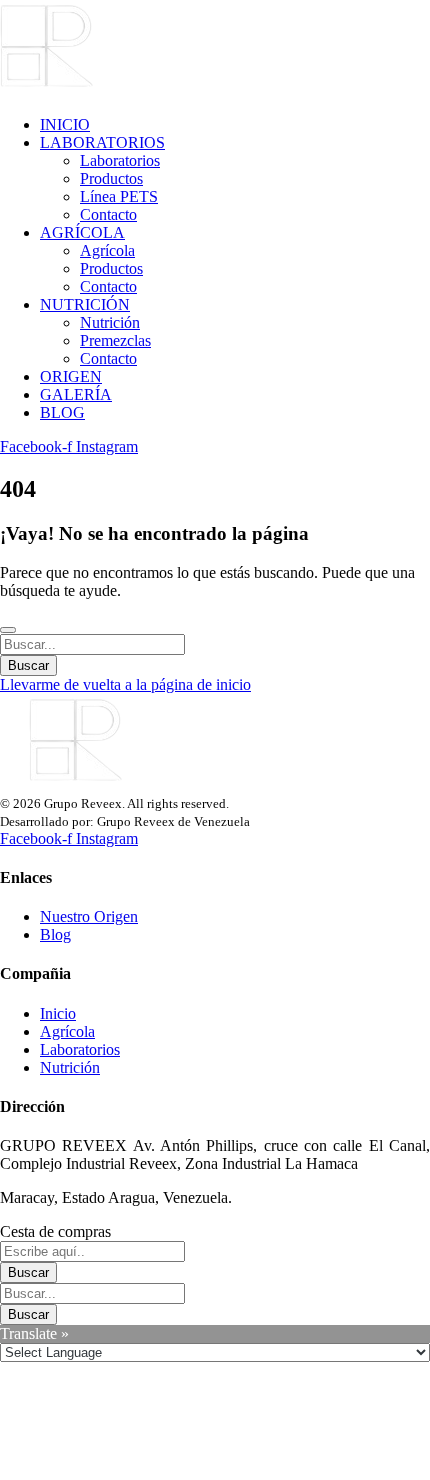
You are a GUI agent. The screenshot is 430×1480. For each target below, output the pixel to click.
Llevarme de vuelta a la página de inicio (125, 684)
